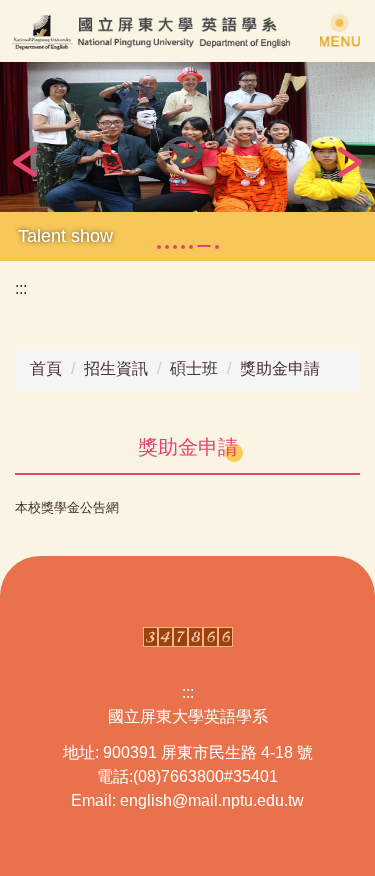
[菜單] (340, 30)
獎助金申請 (280, 368)
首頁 (46, 368)
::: (21, 288)
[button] (25, 162)
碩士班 (194, 368)
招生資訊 (116, 368)
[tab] (159, 247)
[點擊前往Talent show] (187, 137)
